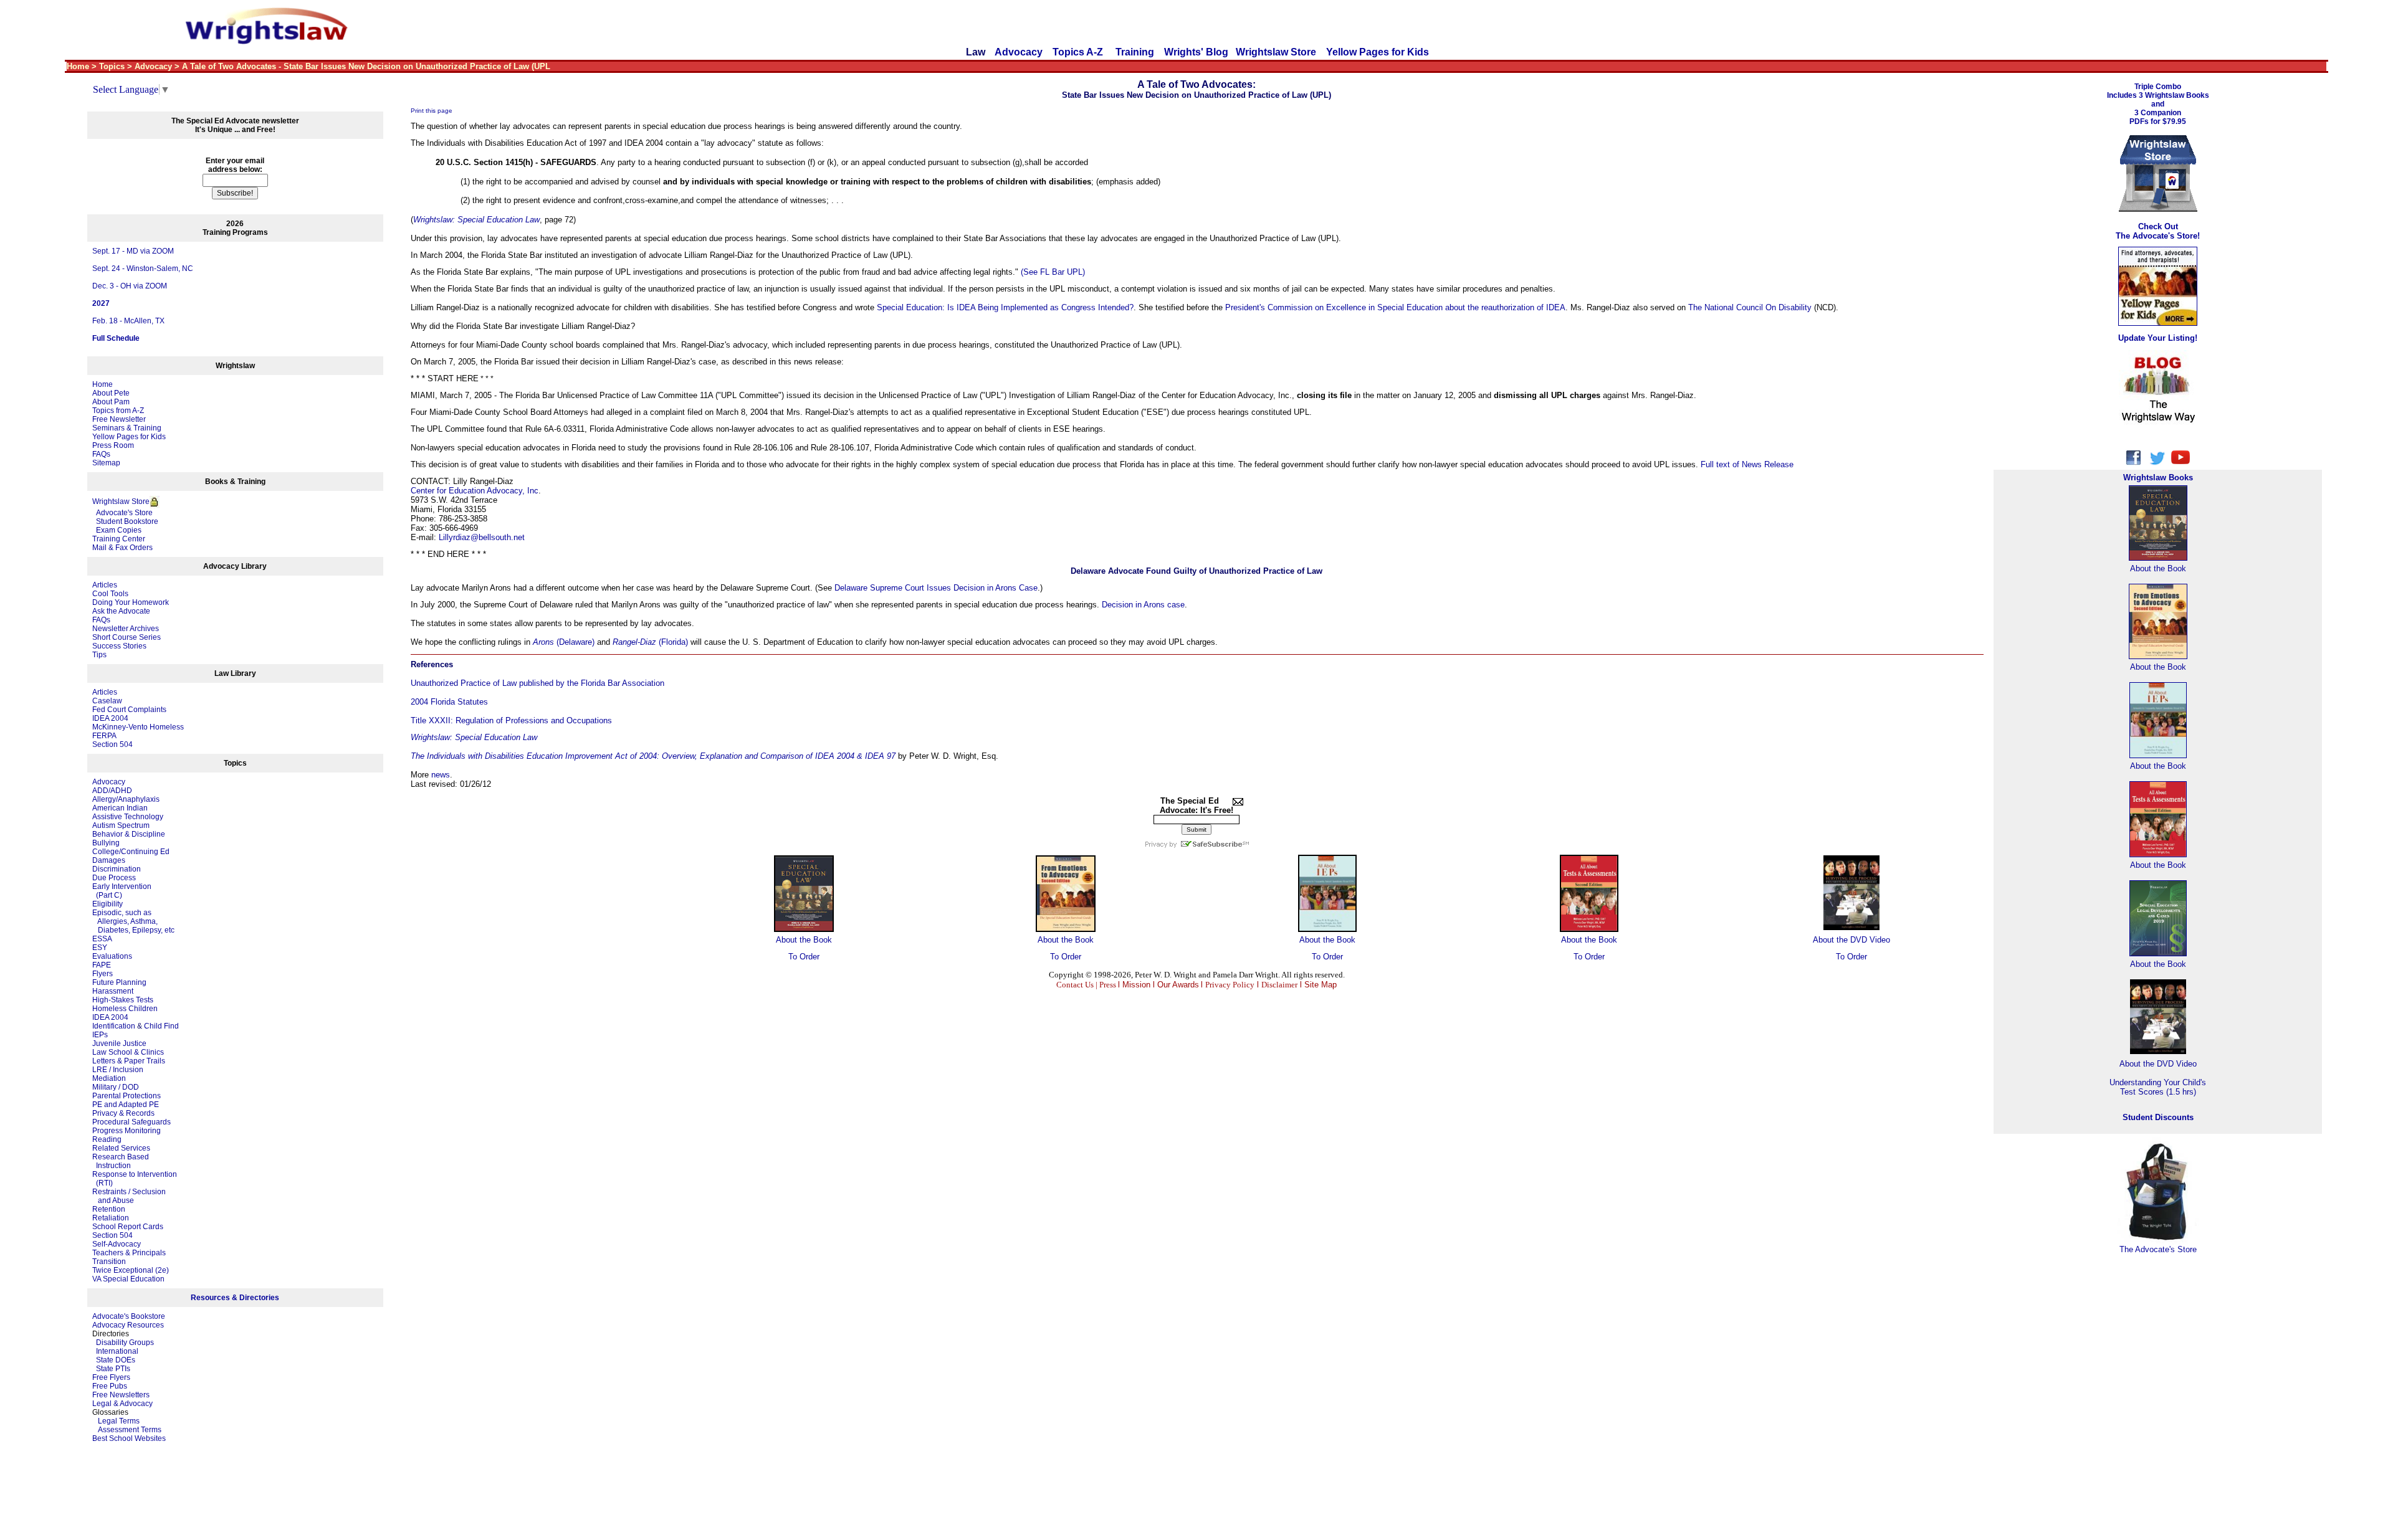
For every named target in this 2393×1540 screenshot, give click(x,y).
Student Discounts (2158, 1117)
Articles (105, 585)
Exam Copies (117, 530)
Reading (107, 1139)
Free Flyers (111, 1377)
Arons (543, 642)
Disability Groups (125, 1343)
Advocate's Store (122, 513)
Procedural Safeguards (131, 1122)
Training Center (119, 539)
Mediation (109, 1078)
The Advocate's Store (2158, 1249)
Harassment (113, 991)
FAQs (101, 454)
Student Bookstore (127, 521)
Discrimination (117, 869)
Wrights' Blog (1196, 52)
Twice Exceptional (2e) (131, 1270)
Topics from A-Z (118, 411)
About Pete (111, 393)
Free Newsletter (119, 419)
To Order (804, 957)
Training (1135, 52)
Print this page (432, 111)
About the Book (804, 940)
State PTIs (113, 1369)
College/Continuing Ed (131, 852)
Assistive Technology (128, 817)
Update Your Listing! (2158, 338)
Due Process (114, 878)
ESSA (102, 939)
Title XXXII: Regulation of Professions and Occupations (511, 720)
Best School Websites (129, 1438)
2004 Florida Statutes (449, 702)
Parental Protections (127, 1096)
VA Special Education (128, 1279)
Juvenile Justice (119, 1043)
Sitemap (106, 463)
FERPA (104, 736)
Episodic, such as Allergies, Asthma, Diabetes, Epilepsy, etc (133, 921)
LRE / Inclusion (118, 1070)
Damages (109, 860)
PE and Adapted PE (126, 1105)
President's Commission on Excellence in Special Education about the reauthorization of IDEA (1395, 307)
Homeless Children (125, 1009)
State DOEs (116, 1360)
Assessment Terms (130, 1430)
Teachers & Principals (129, 1253)
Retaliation (111, 1218)
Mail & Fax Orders (122, 548)
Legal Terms (119, 1421)
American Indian (120, 808)
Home (103, 384)
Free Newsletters (121, 1395)
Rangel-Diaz (634, 642)
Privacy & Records (123, 1113)
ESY (100, 948)
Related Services (121, 1148)
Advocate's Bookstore (129, 1316)
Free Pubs (110, 1386)
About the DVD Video (1851, 940)
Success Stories (119, 646)
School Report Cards (128, 1227)
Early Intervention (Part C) (122, 891)
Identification (114, 1026)
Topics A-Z (1079, 52)
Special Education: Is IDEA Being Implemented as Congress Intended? (1005, 307)
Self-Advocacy (117, 1244)
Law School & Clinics (128, 1052)
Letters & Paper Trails (129, 1061)
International (117, 1351)
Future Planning (119, 982)
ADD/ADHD (112, 791)
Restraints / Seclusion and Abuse (129, 1196)
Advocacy (1019, 52)
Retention (109, 1209)
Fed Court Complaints (129, 710)
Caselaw (107, 701)
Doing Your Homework (131, 602)
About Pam (111, 402)
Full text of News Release (1747, 464)
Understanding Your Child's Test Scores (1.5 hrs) (2158, 1087)
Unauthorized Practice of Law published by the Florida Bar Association (537, 683)
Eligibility (107, 904)
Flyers (103, 974)
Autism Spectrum (121, 825)
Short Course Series (127, 637)
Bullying (106, 843)
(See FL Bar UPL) (1053, 272)
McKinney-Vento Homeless (138, 727)
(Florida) (672, 642)
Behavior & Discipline (129, 834)
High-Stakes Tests (123, 1000)
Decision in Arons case (1143, 605)
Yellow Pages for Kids (1378, 52)
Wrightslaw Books (2158, 478)
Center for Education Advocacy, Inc (475, 491)
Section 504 (112, 744)
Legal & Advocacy (122, 1404)
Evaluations (112, 956)
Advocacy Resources (128, 1325)
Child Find (161, 1026)
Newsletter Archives (126, 629)
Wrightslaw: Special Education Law (476, 220)
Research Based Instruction (121, 1161)
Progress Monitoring (127, 1131)
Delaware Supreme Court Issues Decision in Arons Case (936, 588)
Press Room (113, 445)
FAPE (102, 965)
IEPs (100, 1035)
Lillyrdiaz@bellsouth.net (482, 537)
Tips (99, 655)
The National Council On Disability (1750, 307)
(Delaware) (574, 642)
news (441, 775)
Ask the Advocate (121, 611)
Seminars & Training (127, 428)
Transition (109, 1262)
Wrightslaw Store (1276, 52)
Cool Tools (110, 594)
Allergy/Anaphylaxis (126, 799)
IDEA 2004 (110, 718)
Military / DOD (116, 1087)
